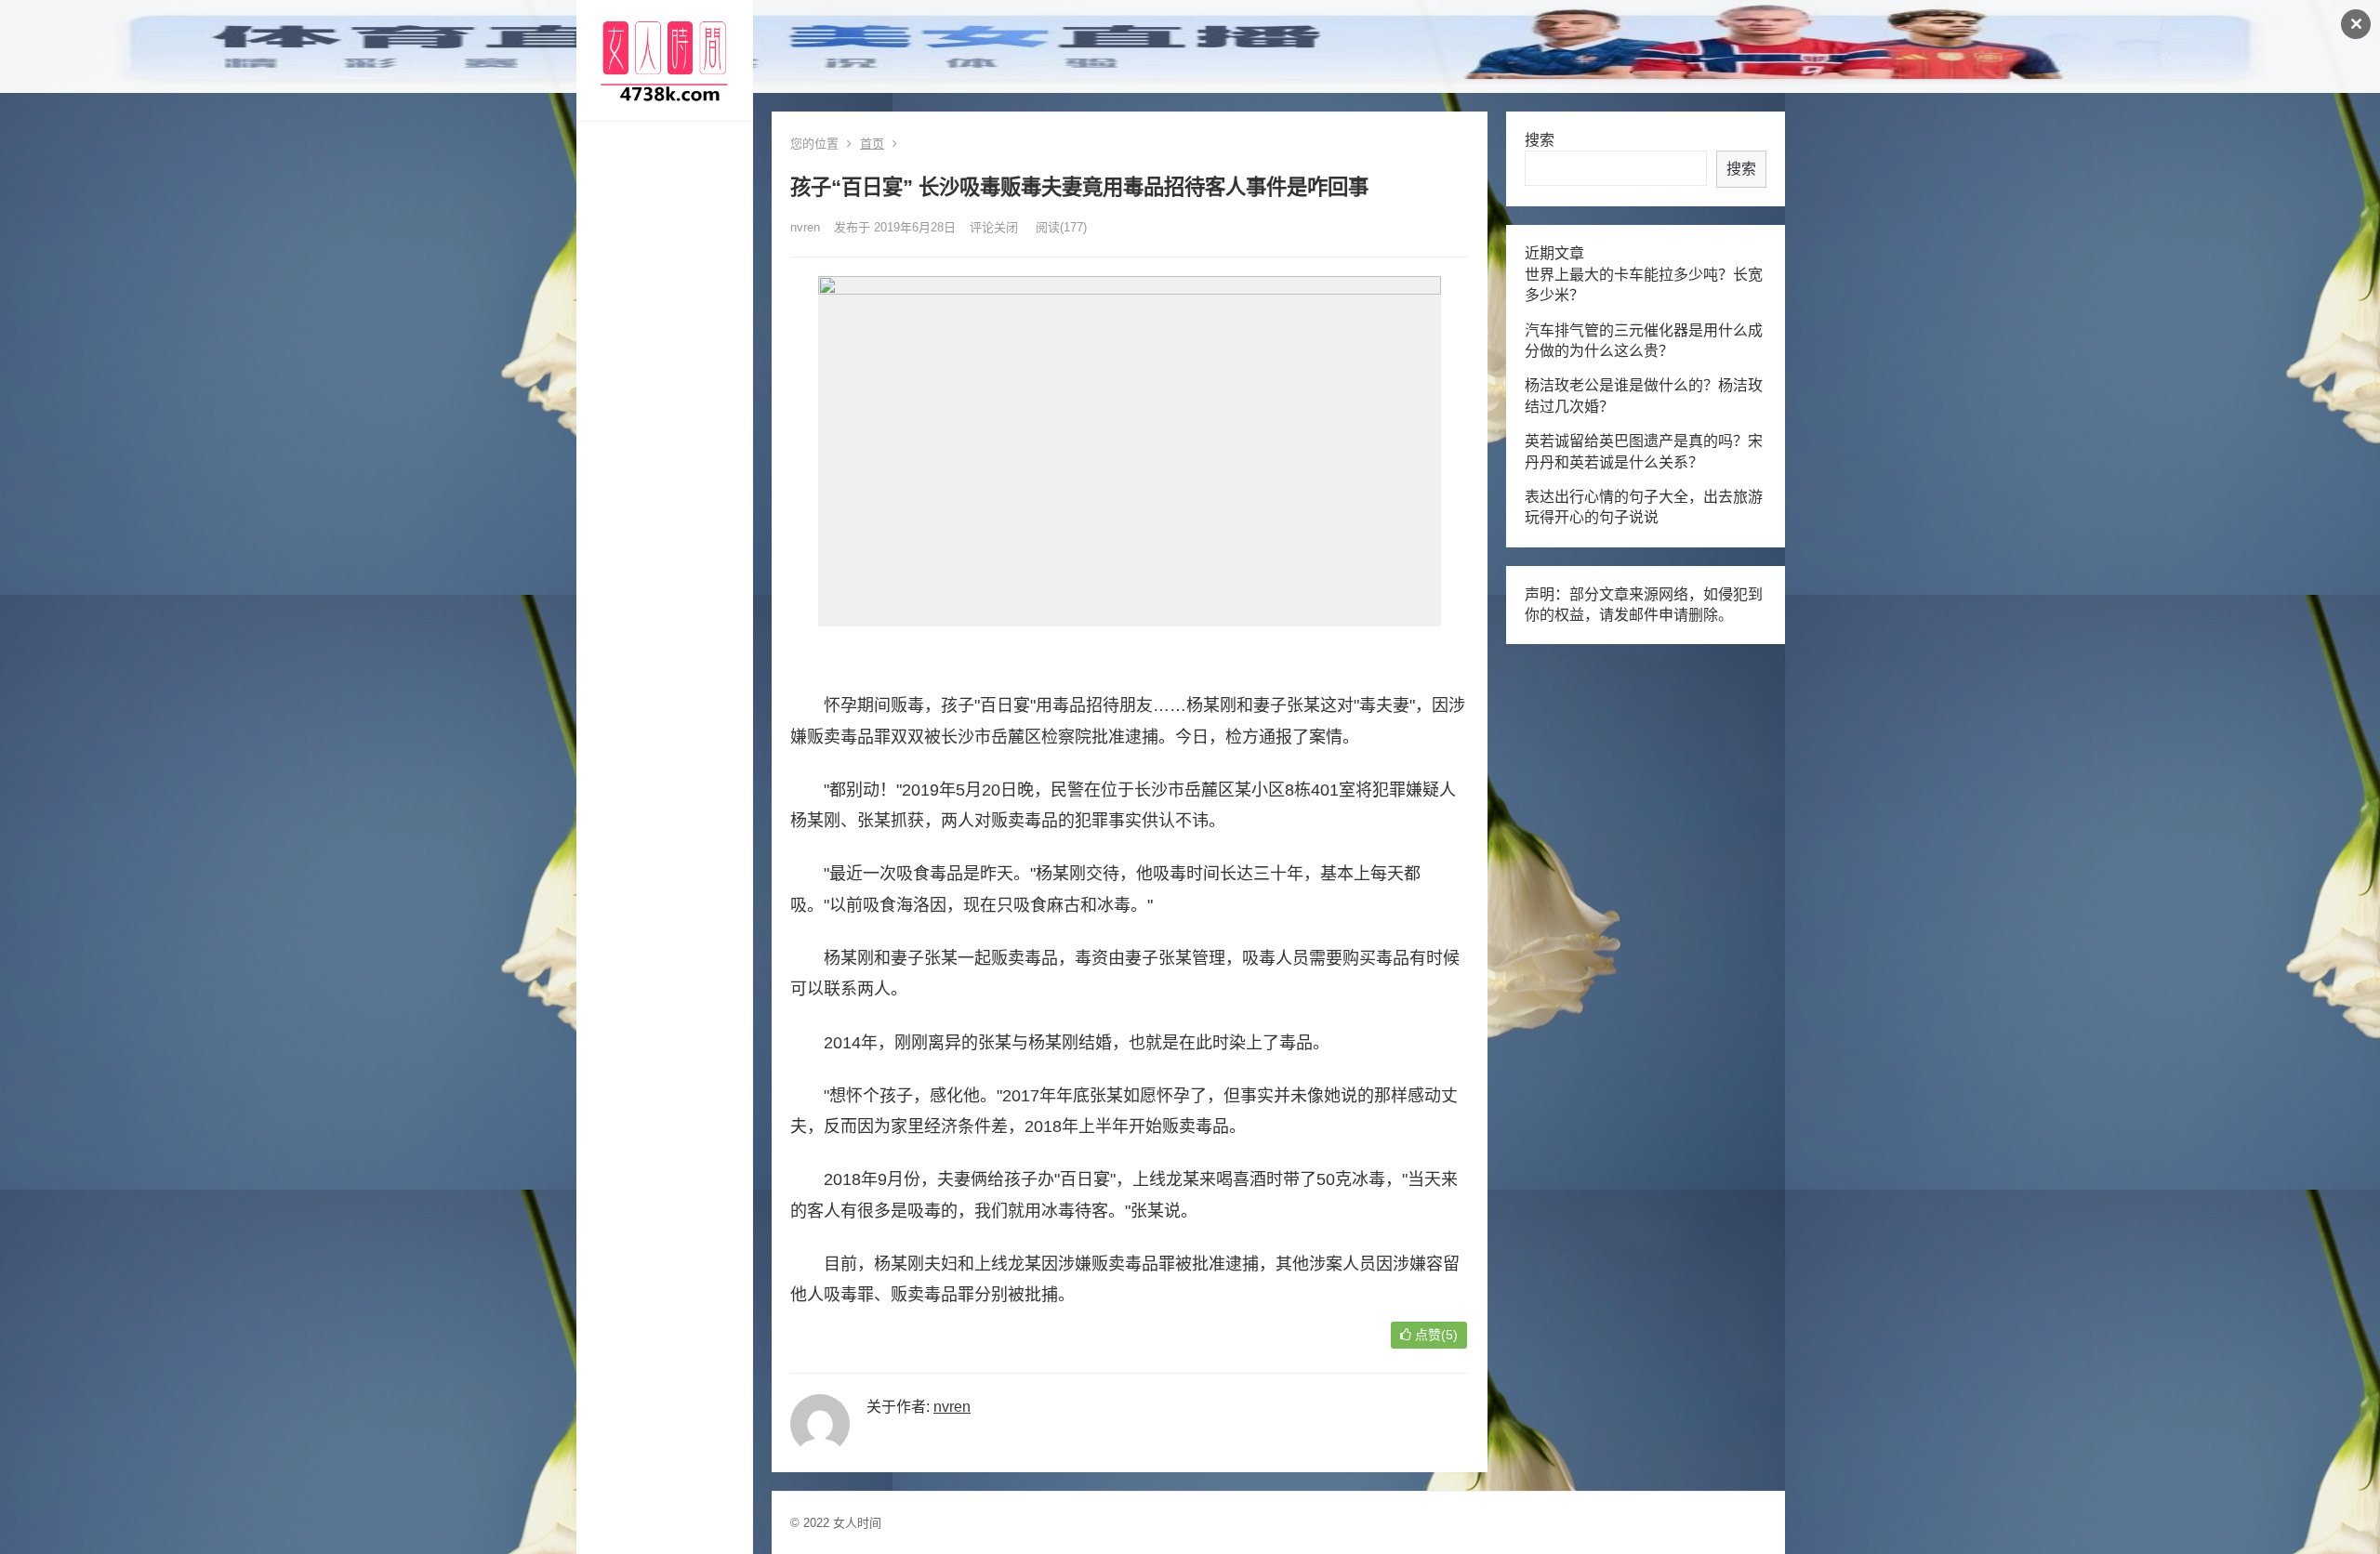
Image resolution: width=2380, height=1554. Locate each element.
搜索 (1540, 140)
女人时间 (857, 1523)
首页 (872, 144)
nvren (805, 227)
